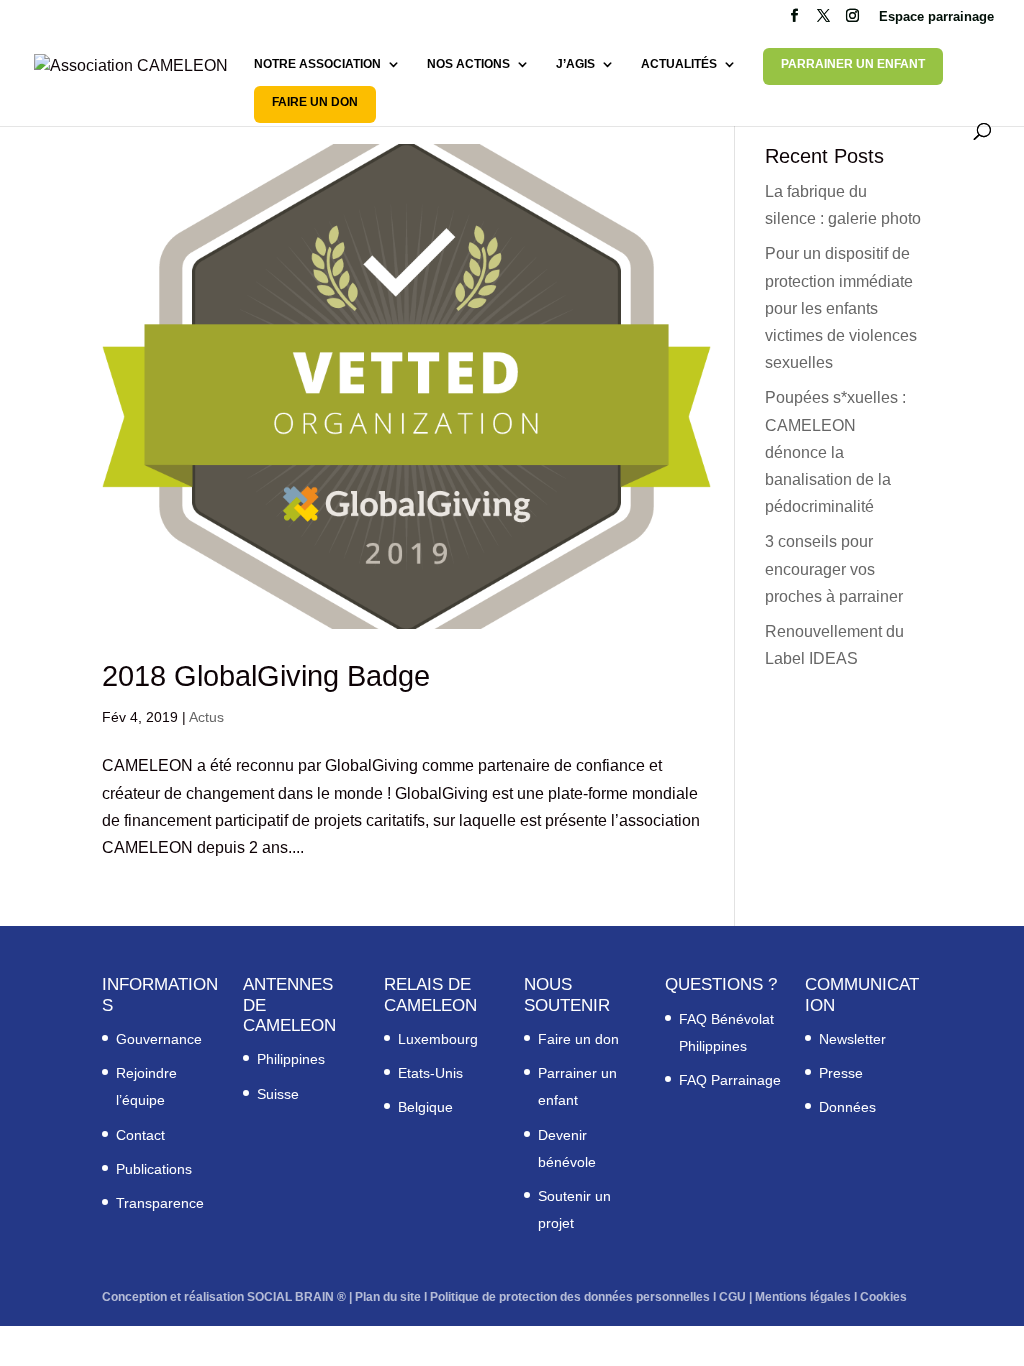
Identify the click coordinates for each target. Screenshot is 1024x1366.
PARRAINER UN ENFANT (853, 64)
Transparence (160, 1203)
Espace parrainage (936, 17)
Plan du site (388, 1297)
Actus (206, 717)
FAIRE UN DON (315, 102)
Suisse (278, 1094)
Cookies (883, 1297)
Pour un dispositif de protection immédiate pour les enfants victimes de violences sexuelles (841, 308)
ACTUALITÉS (679, 64)
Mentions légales (803, 1297)
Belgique (425, 1107)
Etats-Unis (430, 1073)
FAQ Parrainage (730, 1080)
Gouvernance (159, 1039)
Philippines (291, 1059)
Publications (154, 1169)
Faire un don (578, 1039)
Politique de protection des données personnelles (570, 1297)
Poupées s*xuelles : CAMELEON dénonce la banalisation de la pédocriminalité (835, 452)
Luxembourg (438, 1039)
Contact (140, 1135)
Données (847, 1107)
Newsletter (852, 1039)
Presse (841, 1073)
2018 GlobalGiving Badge (266, 676)
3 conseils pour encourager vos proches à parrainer (834, 568)
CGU (732, 1297)
